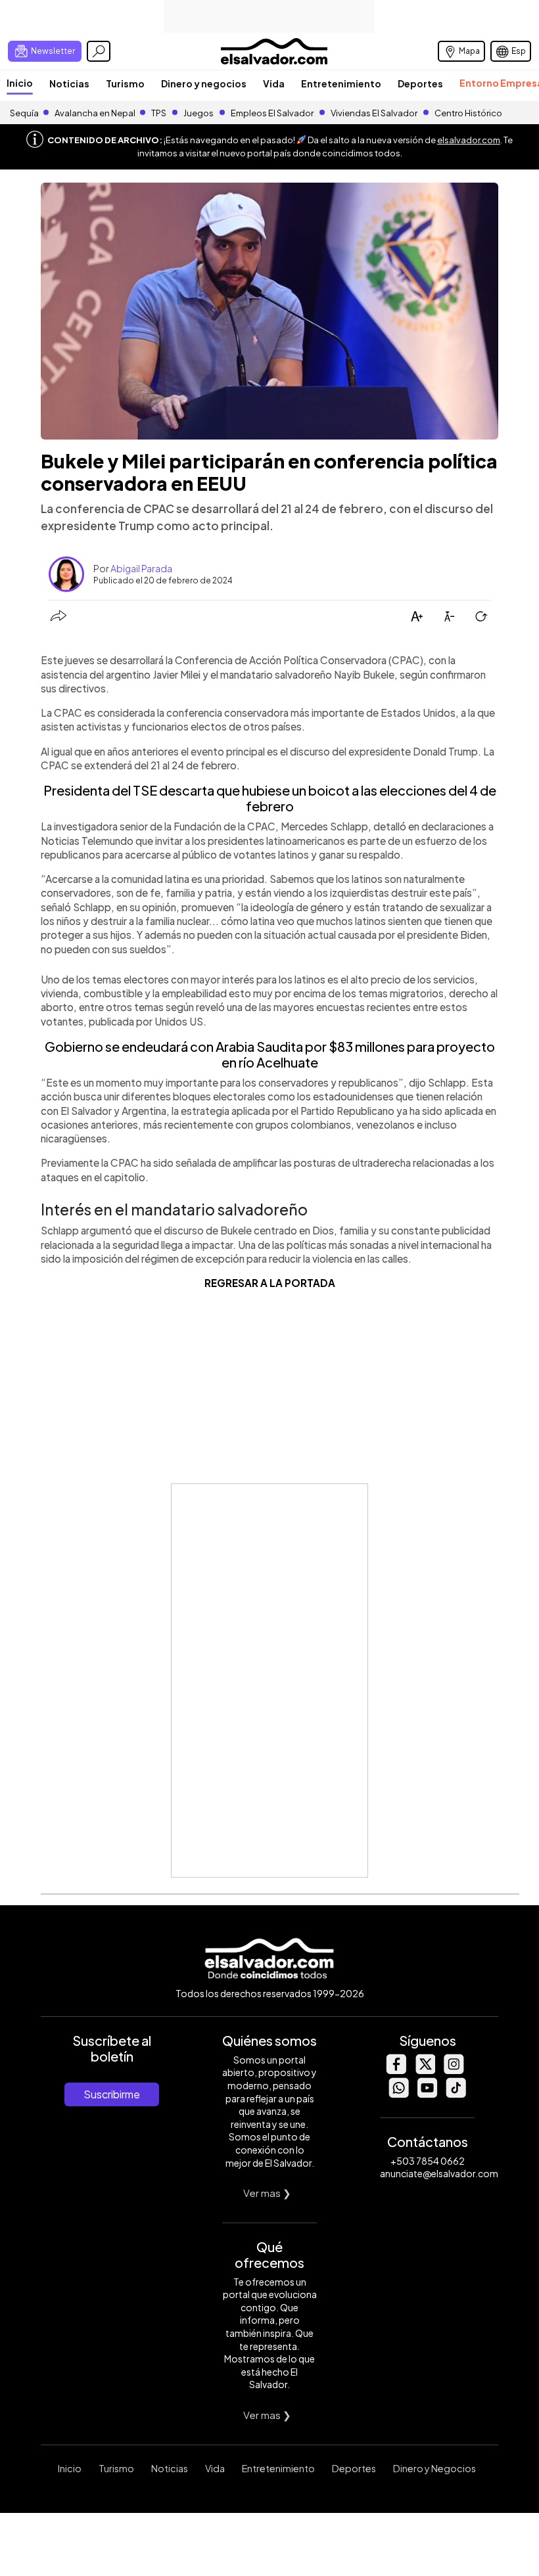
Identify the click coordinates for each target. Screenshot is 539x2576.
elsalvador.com (469, 140)
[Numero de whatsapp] (398, 2094)
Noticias (69, 83)
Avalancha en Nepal (95, 113)
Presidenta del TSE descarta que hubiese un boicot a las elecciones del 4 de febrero (270, 798)
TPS (159, 113)
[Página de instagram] (454, 2070)
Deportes (420, 83)
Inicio (20, 83)
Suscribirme (112, 2094)
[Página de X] (425, 2070)
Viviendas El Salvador (374, 113)
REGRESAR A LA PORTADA (270, 1283)
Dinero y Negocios (434, 2468)
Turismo (125, 83)
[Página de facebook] (396, 2070)
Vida (274, 83)
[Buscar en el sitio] (99, 51)
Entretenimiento (341, 83)
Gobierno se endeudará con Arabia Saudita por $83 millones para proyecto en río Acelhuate (270, 1054)
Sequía (24, 113)
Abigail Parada (141, 568)
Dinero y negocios (204, 83)
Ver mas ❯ (267, 2193)
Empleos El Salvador (272, 113)
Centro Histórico (468, 113)
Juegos (199, 113)
